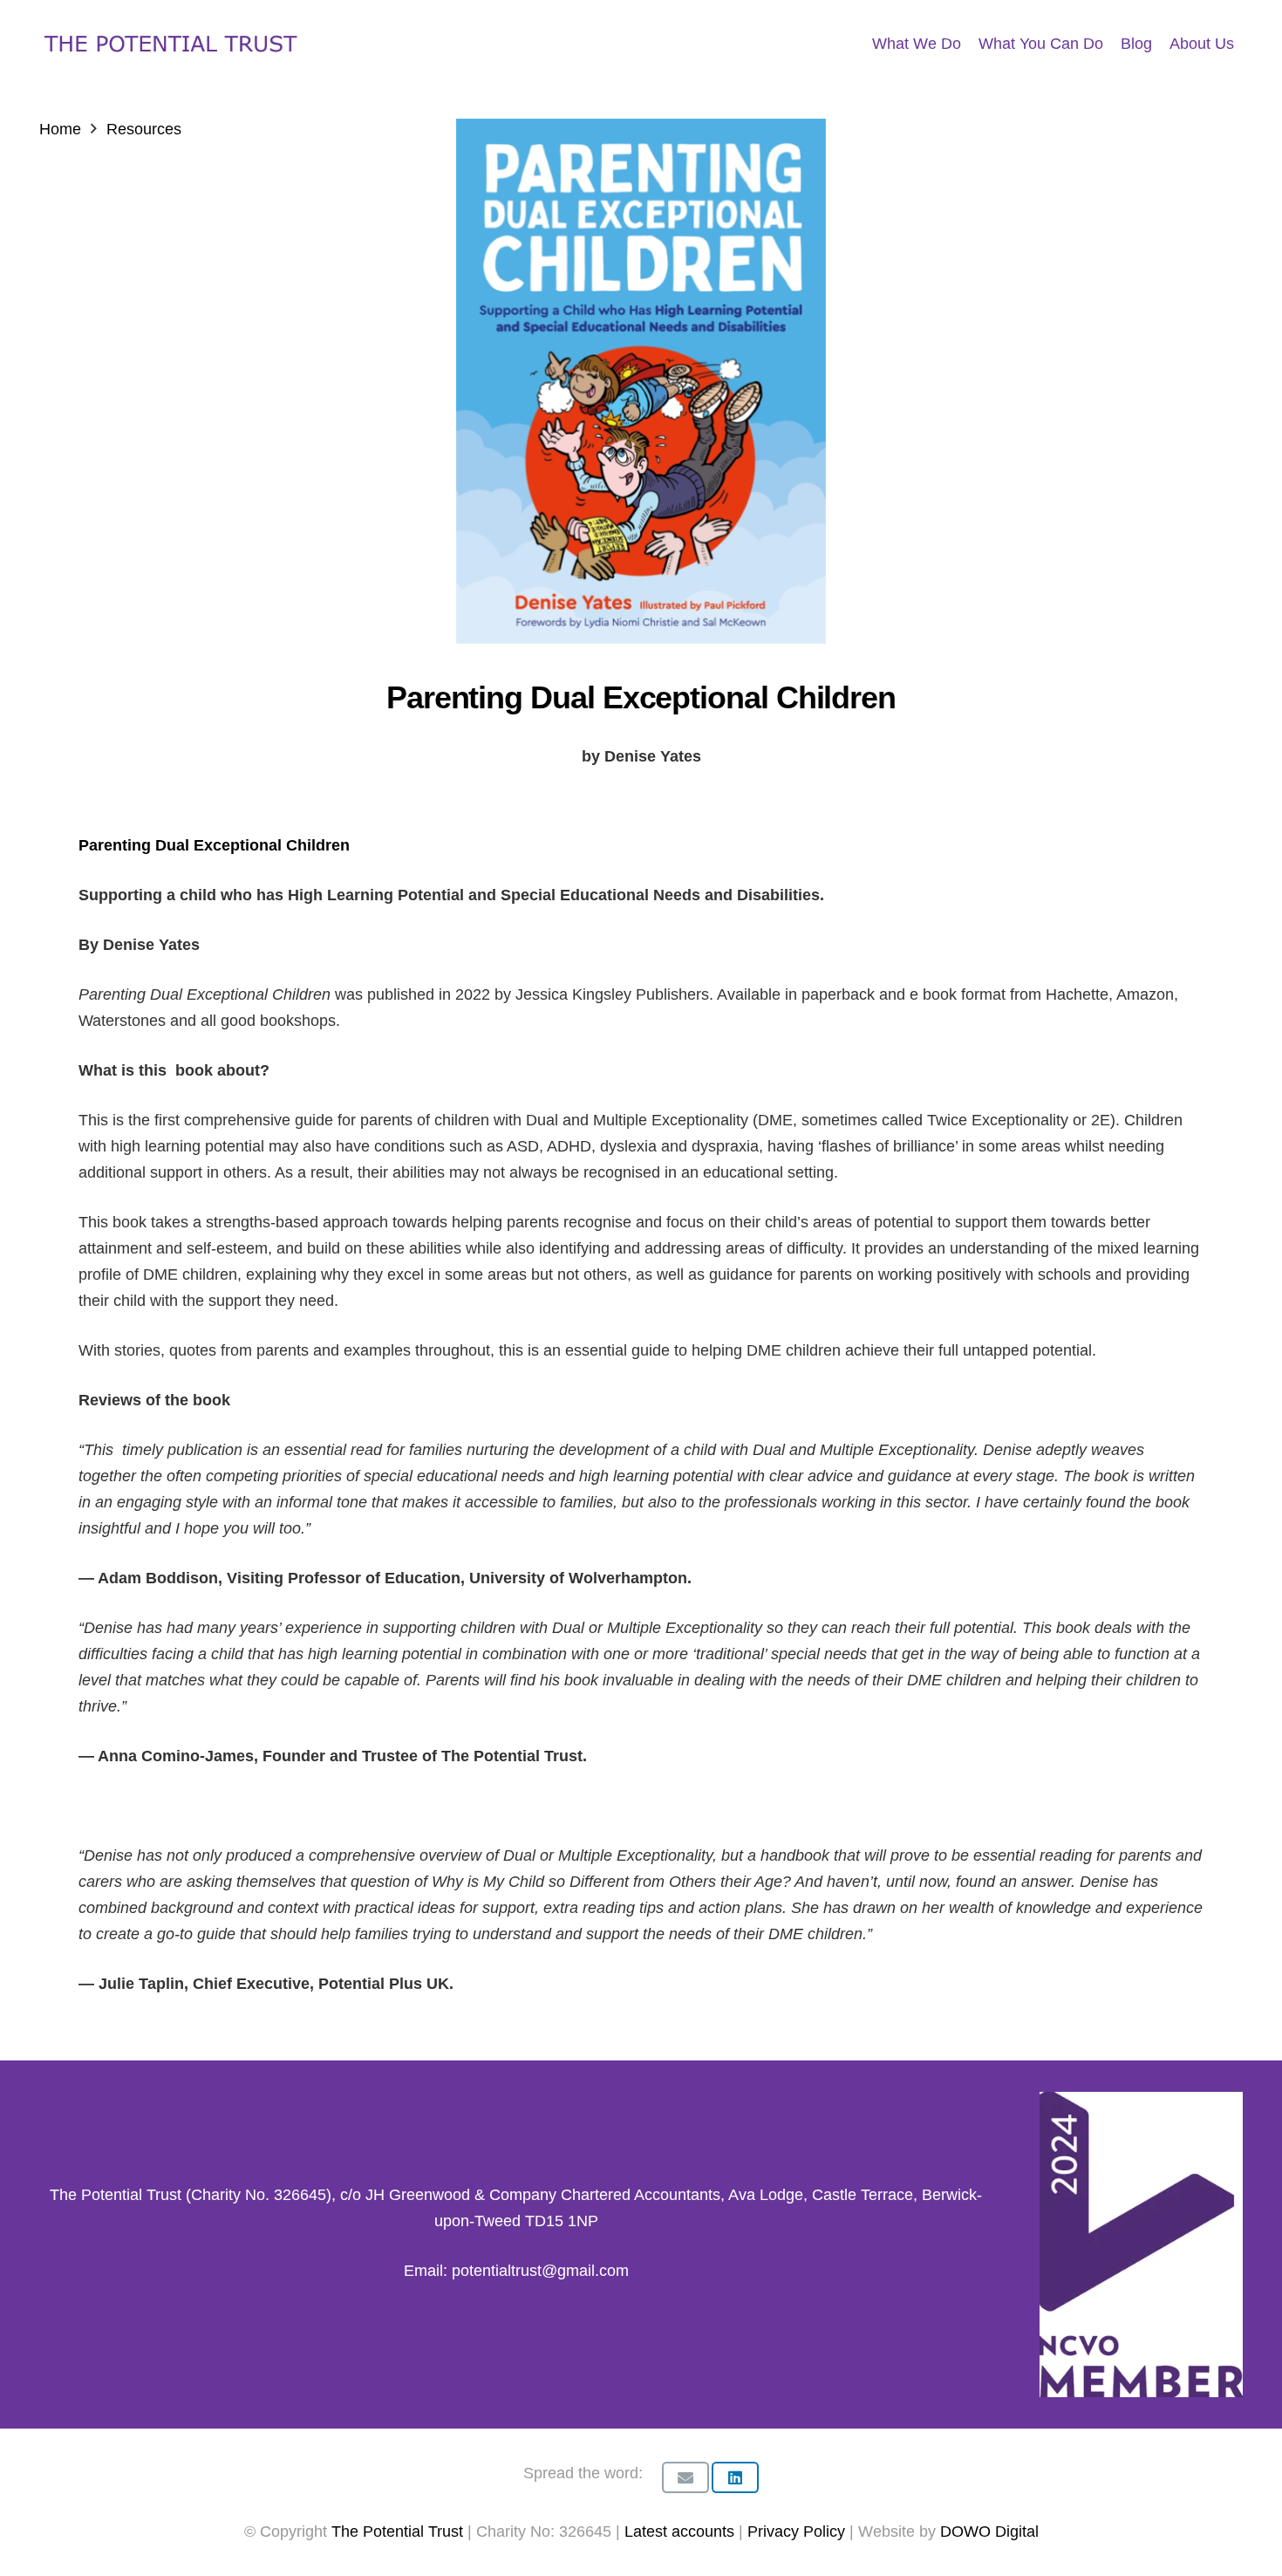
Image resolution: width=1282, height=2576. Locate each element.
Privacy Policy (798, 2532)
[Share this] (735, 2477)
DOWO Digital (989, 2532)
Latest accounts (679, 2532)
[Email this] (685, 2477)
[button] (1248, 44)
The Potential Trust (397, 2532)
